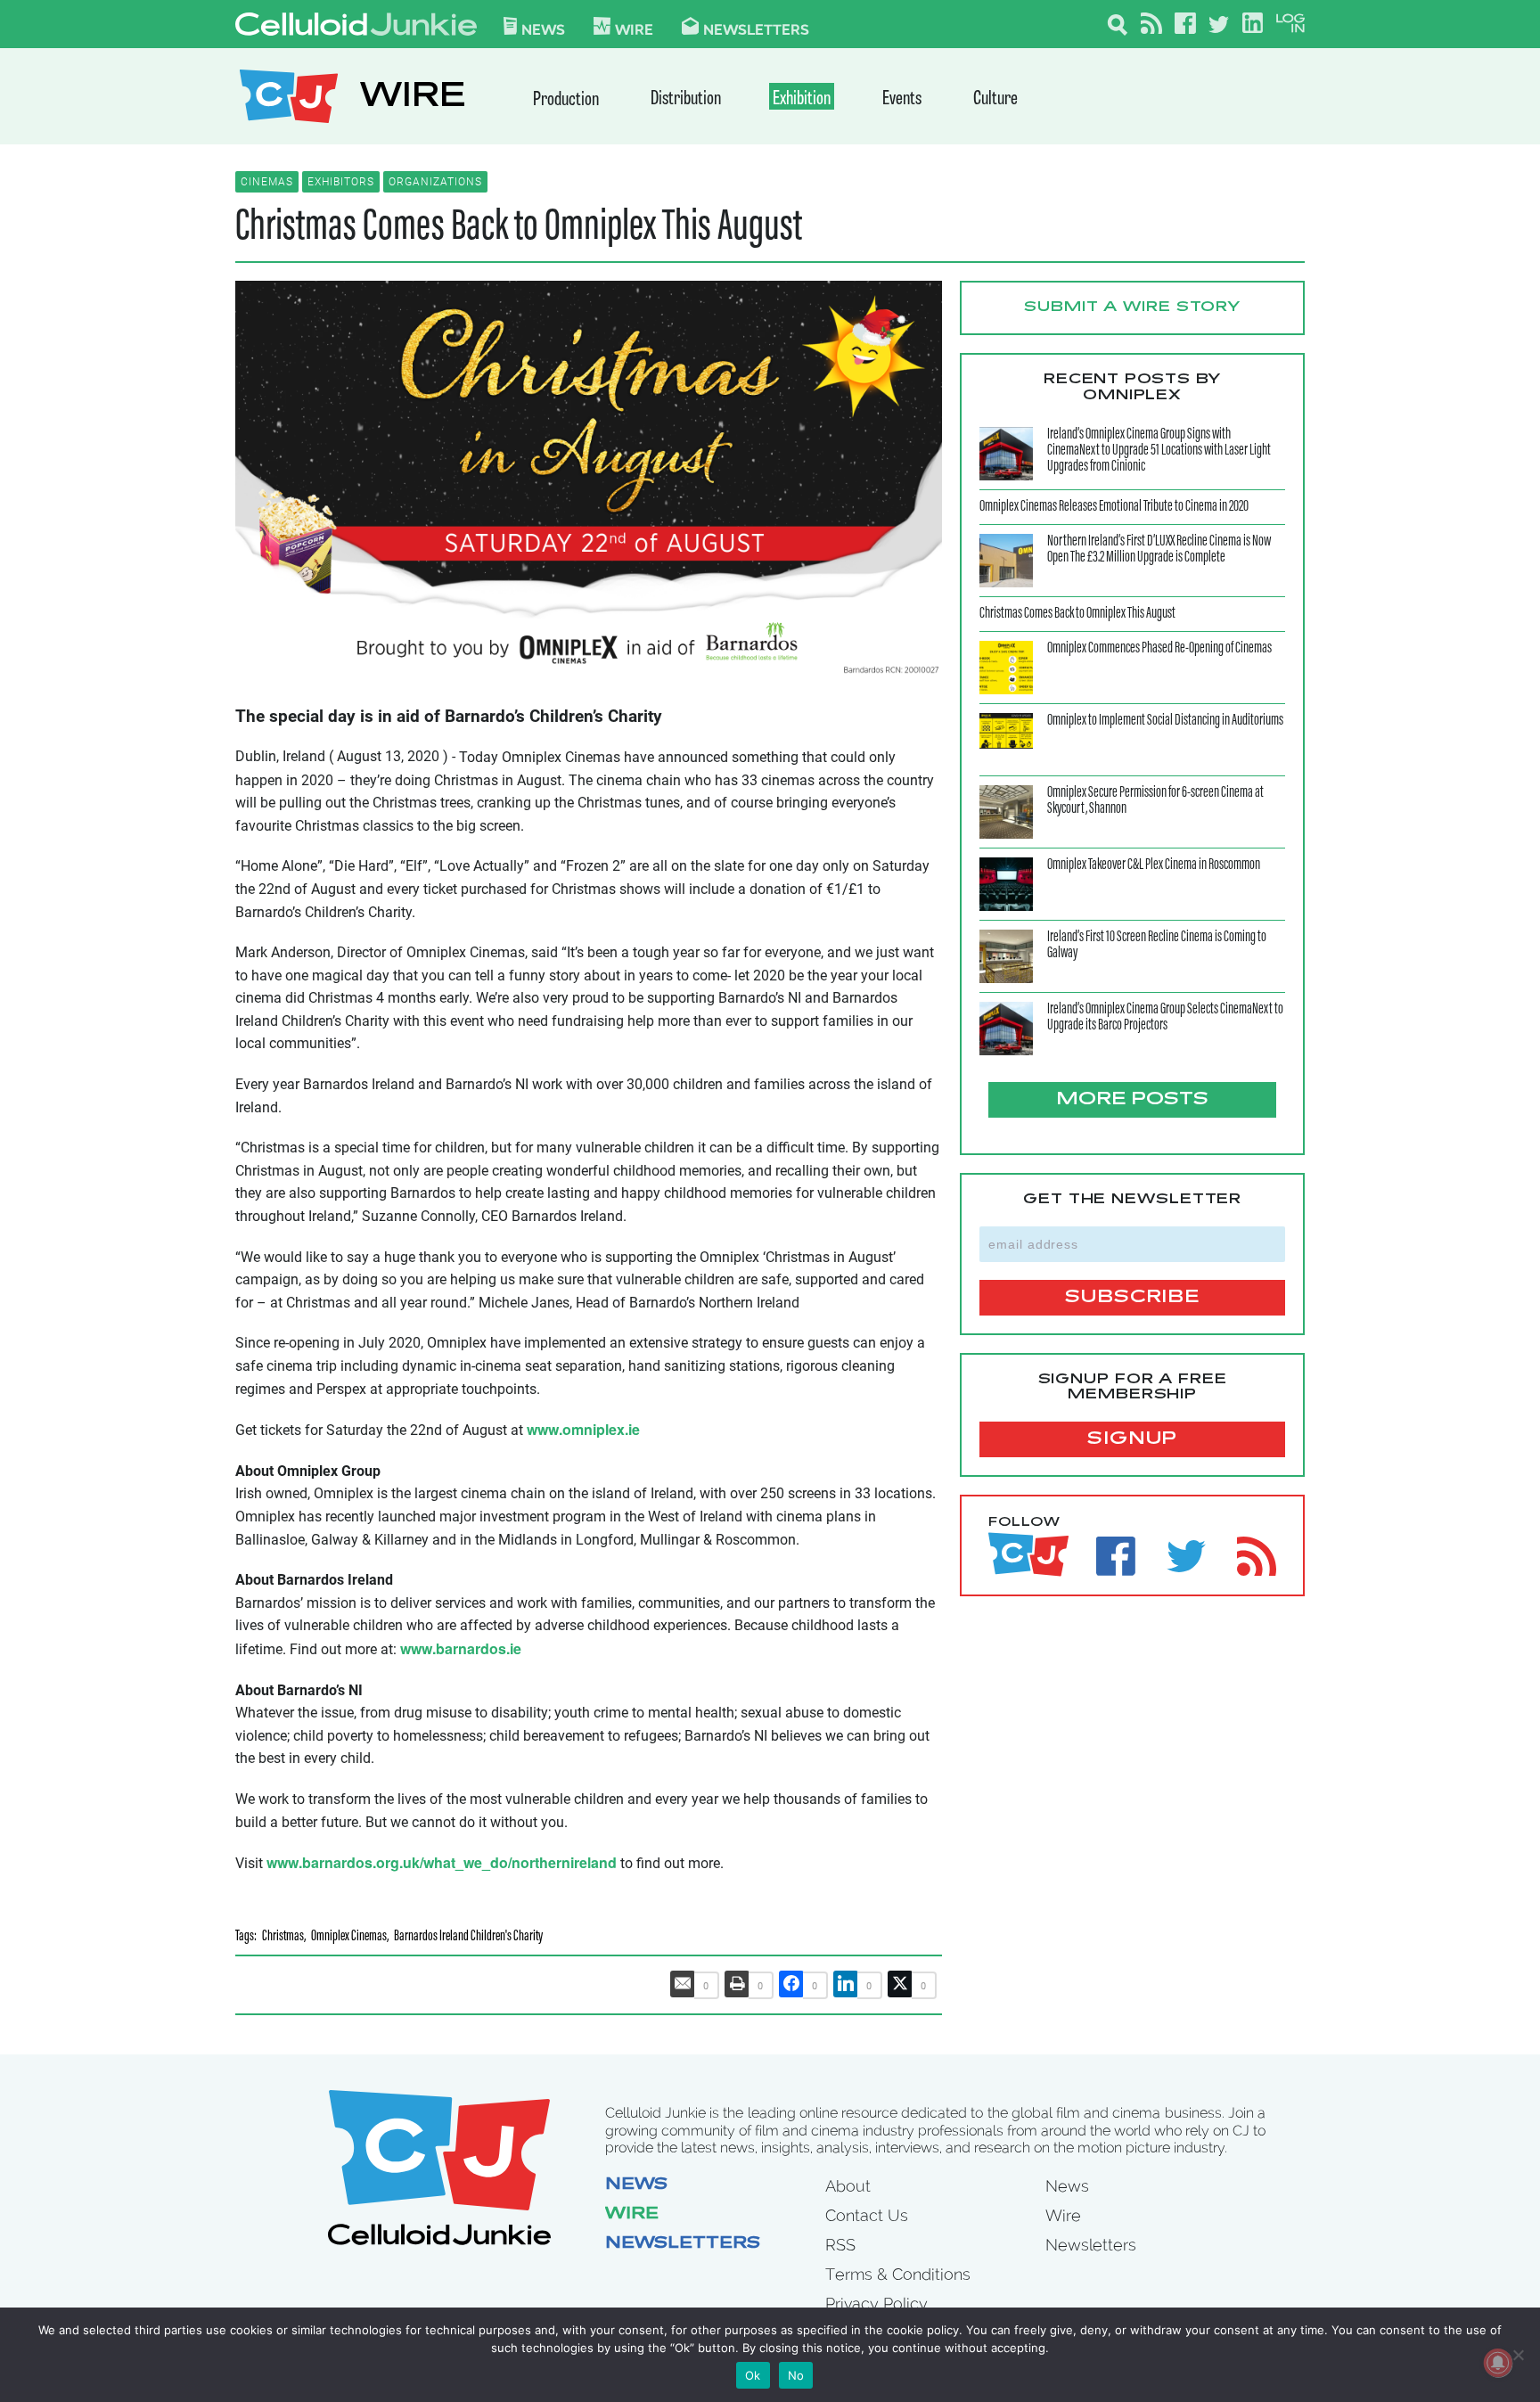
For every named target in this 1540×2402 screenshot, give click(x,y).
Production (566, 100)
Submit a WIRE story (1132, 307)
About (848, 2186)
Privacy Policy (876, 2304)
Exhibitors (341, 182)
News (543, 29)
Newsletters (756, 29)
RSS (840, 2245)
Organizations (435, 182)
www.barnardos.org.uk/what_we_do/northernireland (442, 1862)
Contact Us (867, 2215)
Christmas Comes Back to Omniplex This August (519, 228)
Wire (632, 2215)
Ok (753, 2375)
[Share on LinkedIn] (846, 1984)
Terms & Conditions (898, 2274)
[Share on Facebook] (791, 1984)
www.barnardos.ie (461, 1648)
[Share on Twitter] (900, 1984)
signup (1132, 1439)
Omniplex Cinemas (349, 1937)
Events (902, 99)
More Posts (1132, 1100)
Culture (995, 99)
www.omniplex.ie (583, 1429)
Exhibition (802, 99)
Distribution (686, 99)
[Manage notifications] (1498, 2363)
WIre (634, 29)
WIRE (413, 98)
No (796, 2375)
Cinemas (267, 182)
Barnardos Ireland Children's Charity (468, 1937)
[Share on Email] (683, 1984)
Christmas (283, 1937)
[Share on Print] (737, 1984)
